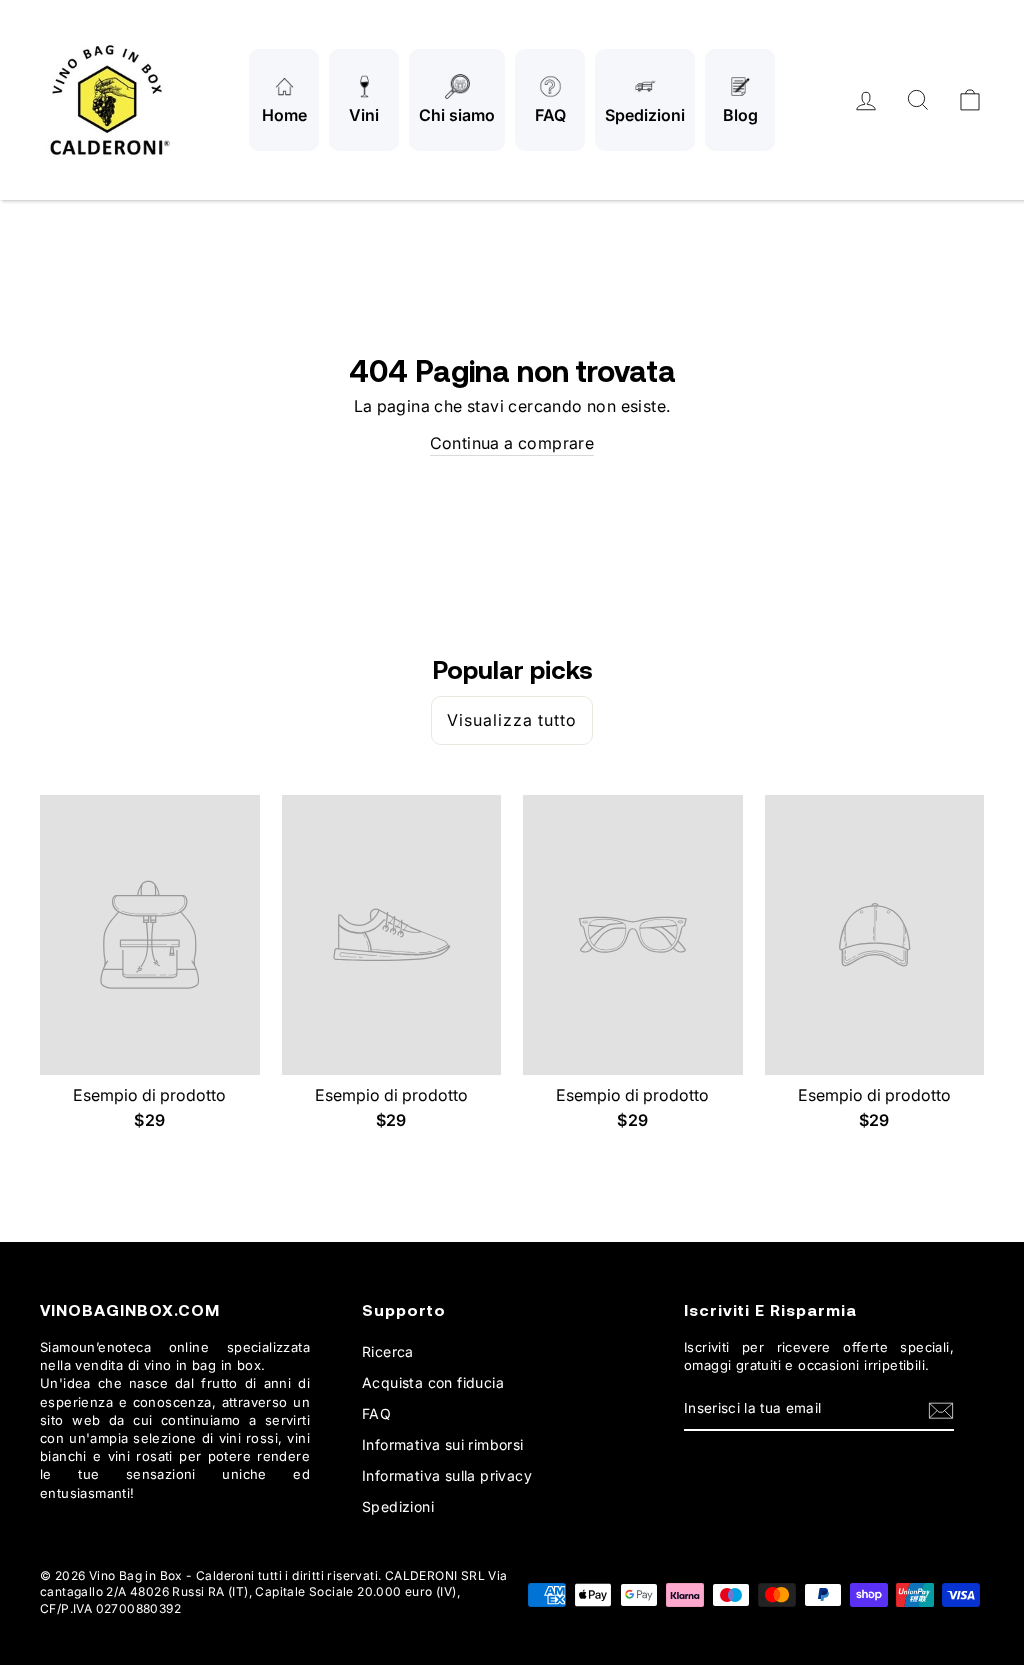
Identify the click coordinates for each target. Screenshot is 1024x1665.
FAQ (550, 115)
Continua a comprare (512, 443)
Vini (364, 115)
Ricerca (388, 1351)
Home (284, 115)
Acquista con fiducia (433, 1382)
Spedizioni (645, 115)
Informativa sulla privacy (447, 1475)
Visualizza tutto (512, 720)
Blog (740, 115)
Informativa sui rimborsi (443, 1444)
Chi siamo (457, 115)
